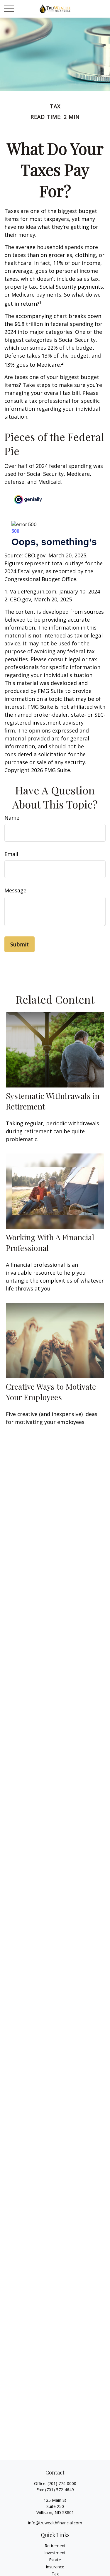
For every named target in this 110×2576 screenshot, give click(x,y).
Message (15, 890)
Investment (55, 2553)
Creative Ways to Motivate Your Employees (51, 1392)
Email (11, 854)
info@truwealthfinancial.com (55, 2523)
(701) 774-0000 (62, 2483)
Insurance (55, 2567)
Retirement (55, 2546)
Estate (55, 2560)
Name (12, 818)
